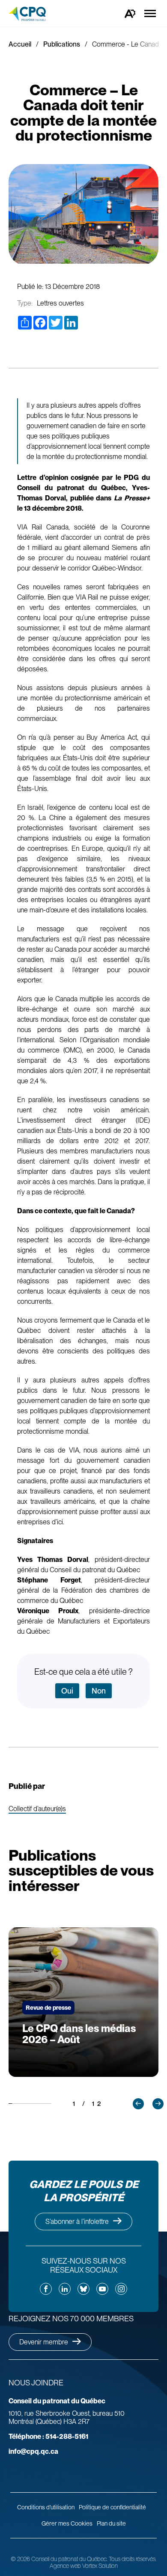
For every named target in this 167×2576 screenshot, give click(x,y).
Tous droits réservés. (133, 2559)
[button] (138, 2104)
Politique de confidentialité (112, 2507)
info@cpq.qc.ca (33, 2451)
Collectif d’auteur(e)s (37, 1809)
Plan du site (111, 2523)
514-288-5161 (48, 2436)
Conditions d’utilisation (46, 2507)
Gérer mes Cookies (67, 2523)
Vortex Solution (100, 2566)
